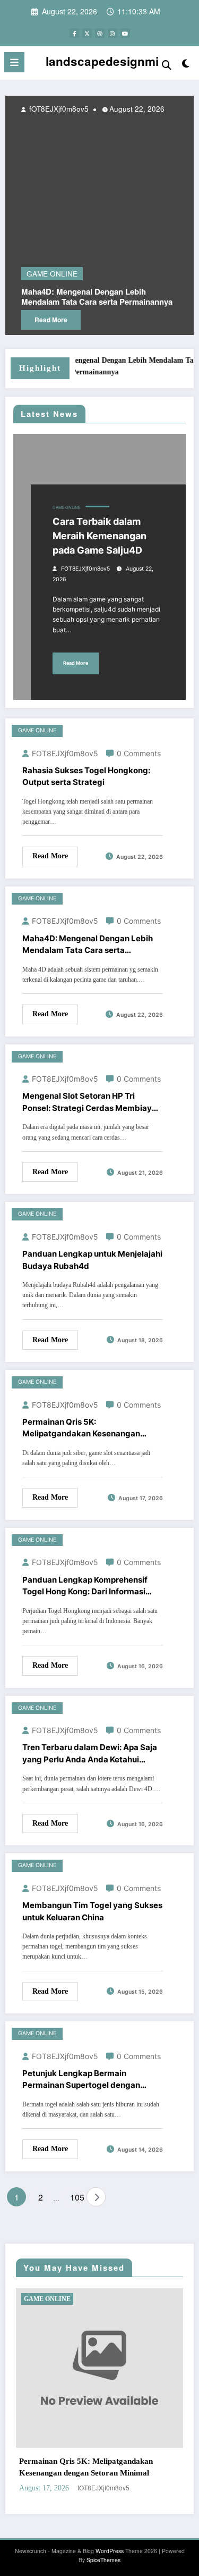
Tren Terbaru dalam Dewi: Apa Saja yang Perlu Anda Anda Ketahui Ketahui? (90, 1754)
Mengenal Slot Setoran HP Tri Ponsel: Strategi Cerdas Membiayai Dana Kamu (90, 1102)
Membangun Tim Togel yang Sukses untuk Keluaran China (92, 1911)
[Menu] (14, 62)
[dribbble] (100, 33)
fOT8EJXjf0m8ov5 (85, 569)
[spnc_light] (186, 65)
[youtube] (125, 33)
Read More (76, 663)
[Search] (167, 64)
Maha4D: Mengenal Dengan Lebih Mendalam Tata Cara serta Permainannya (88, 945)
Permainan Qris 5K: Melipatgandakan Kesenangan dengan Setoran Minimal (81, 1428)
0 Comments (139, 753)
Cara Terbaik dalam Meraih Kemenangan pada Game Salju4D (99, 536)
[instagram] (113, 33)
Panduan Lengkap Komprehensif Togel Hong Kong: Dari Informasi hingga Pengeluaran (85, 1586)
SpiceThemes (103, 2560)
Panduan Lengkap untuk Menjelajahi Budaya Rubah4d (92, 1260)
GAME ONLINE (66, 508)
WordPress (110, 2551)
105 (76, 2197)
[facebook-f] (74, 33)
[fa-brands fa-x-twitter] (87, 33)
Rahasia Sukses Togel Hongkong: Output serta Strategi (86, 776)
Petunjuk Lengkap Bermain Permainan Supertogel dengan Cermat (81, 2080)
